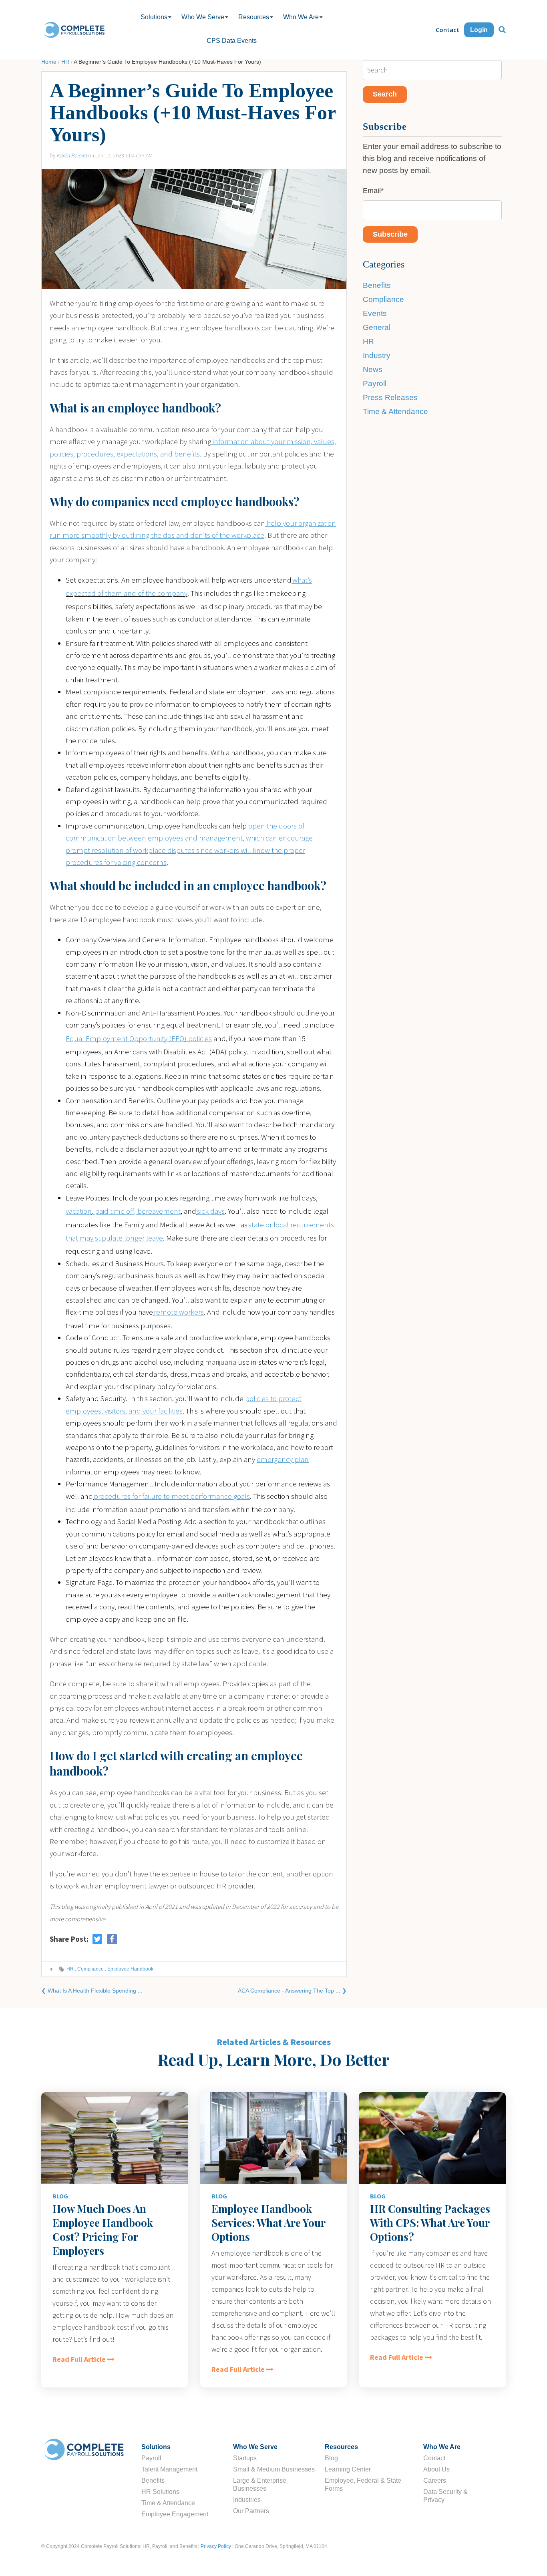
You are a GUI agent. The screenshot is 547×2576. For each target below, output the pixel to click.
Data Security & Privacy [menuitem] (445, 2496)
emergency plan (283, 1459)
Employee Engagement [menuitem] (175, 2514)
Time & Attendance (395, 411)
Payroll (375, 383)
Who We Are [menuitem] (301, 17)
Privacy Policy (216, 2546)
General (377, 327)
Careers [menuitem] (435, 2480)
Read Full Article (79, 2360)
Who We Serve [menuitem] (203, 17)
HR (65, 62)
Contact (447, 30)
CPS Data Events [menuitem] (232, 41)
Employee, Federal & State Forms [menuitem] (363, 2485)
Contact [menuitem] (434, 2458)
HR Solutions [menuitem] (160, 2492)
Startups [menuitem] (245, 2458)
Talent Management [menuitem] (169, 2469)
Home (49, 62)
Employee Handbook (130, 1969)
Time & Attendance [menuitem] (168, 2503)
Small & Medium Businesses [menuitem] (274, 2469)
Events (375, 313)
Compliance (90, 1969)
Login (479, 30)
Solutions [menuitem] (154, 17)
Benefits (377, 285)
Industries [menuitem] (247, 2500)
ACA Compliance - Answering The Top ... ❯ (292, 1991)
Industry (377, 355)
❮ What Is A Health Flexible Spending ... (92, 1991)
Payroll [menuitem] (151, 2458)
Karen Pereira (72, 155)
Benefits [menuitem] (153, 2480)
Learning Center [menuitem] (348, 2469)
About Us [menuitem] (436, 2469)
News (373, 369)
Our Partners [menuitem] (251, 2511)
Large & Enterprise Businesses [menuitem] (260, 2485)
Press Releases (390, 397)
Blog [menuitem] (331, 2458)
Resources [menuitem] (254, 17)
